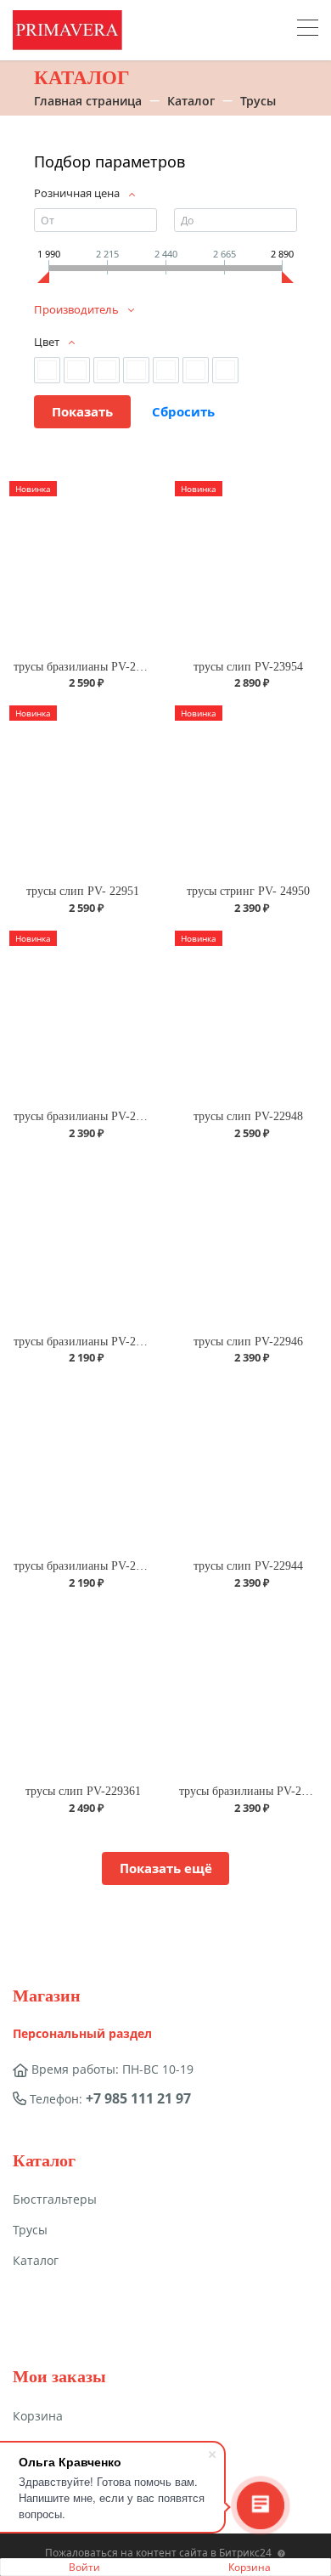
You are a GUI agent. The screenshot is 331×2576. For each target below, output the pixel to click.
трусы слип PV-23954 (248, 667)
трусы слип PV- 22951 (83, 891)
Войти (84, 2567)
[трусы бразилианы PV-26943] (83, 1465)
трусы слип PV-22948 (248, 1116)
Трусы (30, 2230)
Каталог (36, 2260)
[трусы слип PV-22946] (248, 1240)
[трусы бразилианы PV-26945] (83, 1240)
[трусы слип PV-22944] (248, 1465)
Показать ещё (166, 1868)
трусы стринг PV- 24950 (248, 891)
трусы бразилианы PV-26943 (87, 1566)
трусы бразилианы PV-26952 (87, 667)
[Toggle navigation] (308, 30)
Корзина (250, 2567)
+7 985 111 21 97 (138, 2098)
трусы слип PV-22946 (248, 1342)
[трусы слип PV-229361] (83, 1690)
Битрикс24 (245, 2553)
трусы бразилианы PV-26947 (87, 1116)
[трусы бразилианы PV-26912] (248, 1690)
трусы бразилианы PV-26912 (252, 1791)
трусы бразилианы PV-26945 (87, 1342)
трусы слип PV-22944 (248, 1566)
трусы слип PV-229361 (83, 1791)
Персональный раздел (82, 2033)
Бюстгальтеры (55, 2199)
